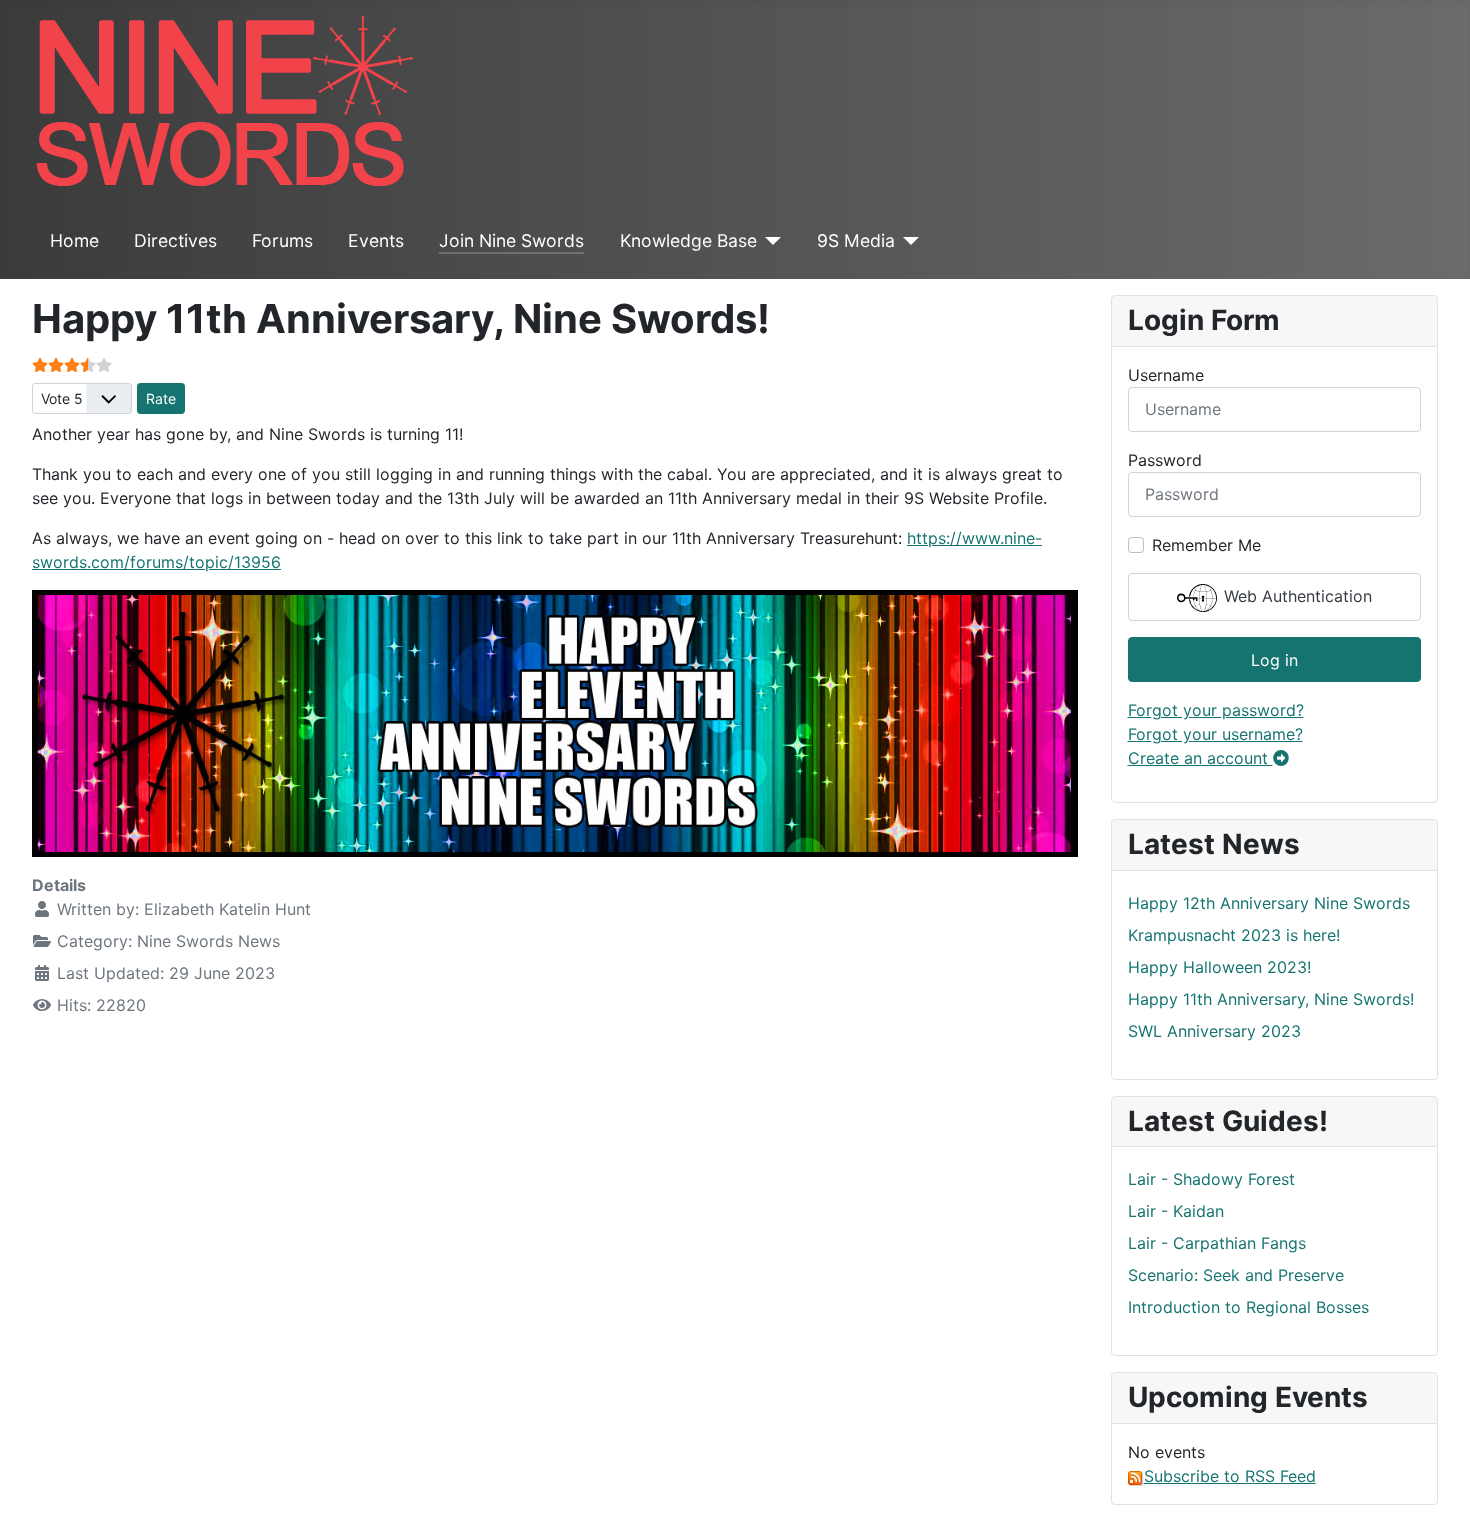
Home (74, 240)
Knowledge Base (688, 240)
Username (1166, 375)
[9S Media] (907, 241)
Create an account (1200, 758)
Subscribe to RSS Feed (1230, 1476)
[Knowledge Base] (769, 241)
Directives (175, 240)
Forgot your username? (1215, 734)
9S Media (856, 240)
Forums (282, 240)
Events (376, 240)
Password (1165, 460)
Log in (1274, 660)
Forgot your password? (1216, 710)
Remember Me (1206, 545)
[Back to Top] (1435, 1484)
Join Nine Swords (511, 240)
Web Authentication (1295, 596)
